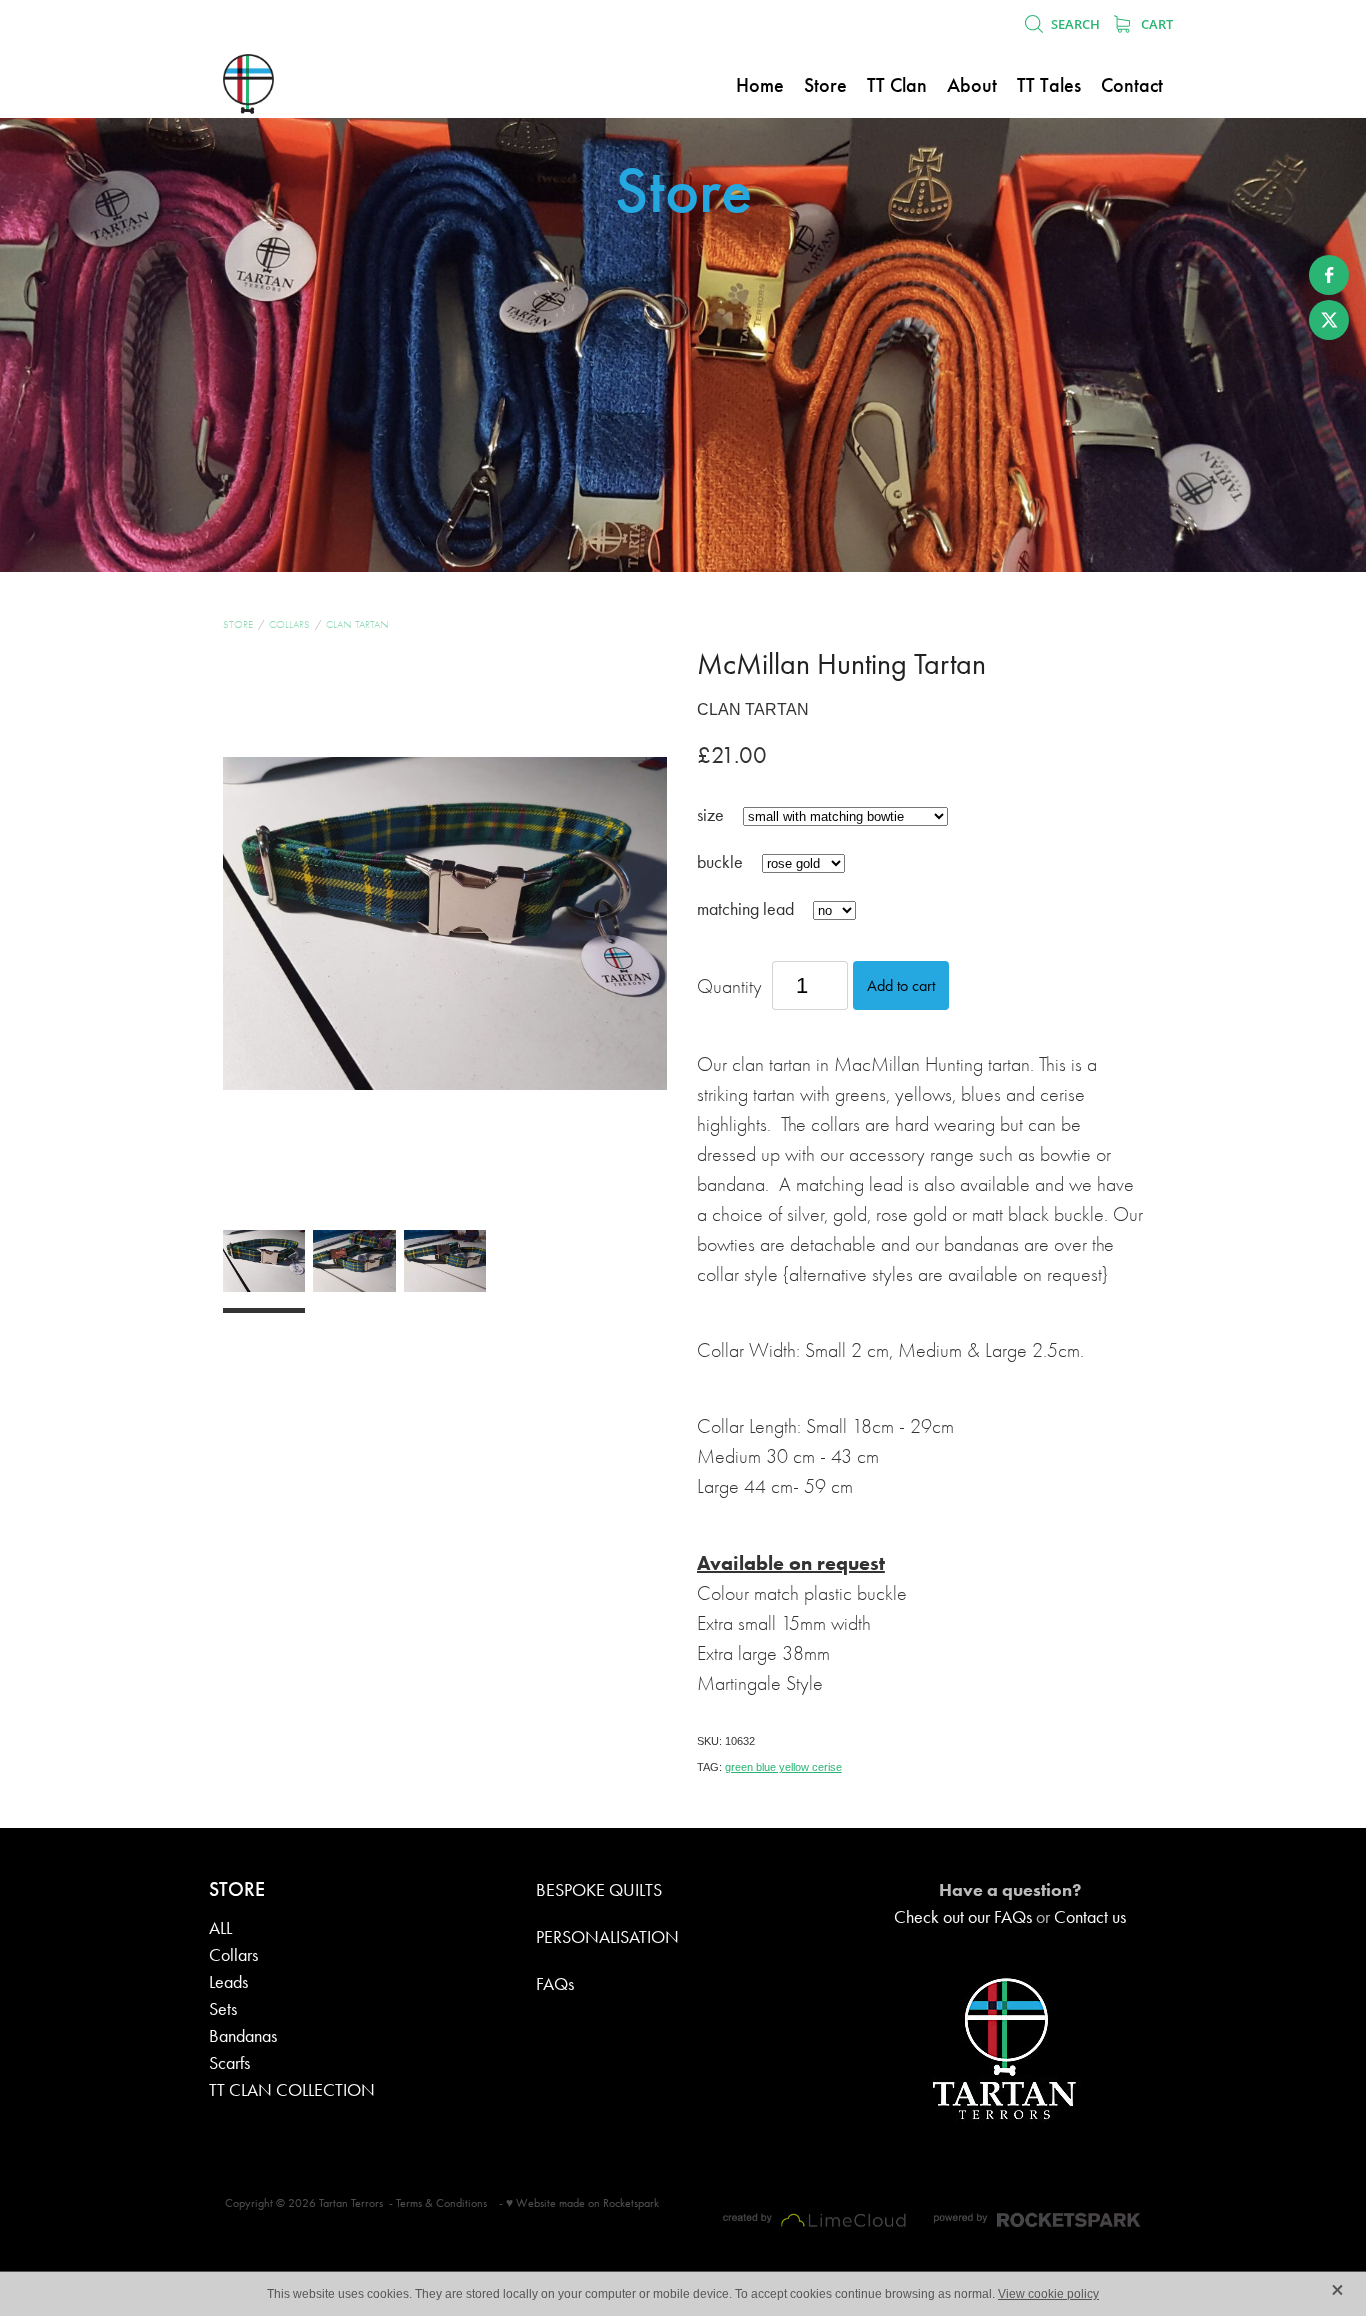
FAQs (555, 1984)
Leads (228, 1982)
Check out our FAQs (963, 1917)
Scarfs (229, 2063)
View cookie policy (1048, 2294)
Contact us (1090, 1917)
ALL (220, 1928)
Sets (223, 2009)
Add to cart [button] (901, 985)
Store (238, 624)
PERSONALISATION (607, 1937)
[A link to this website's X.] (1329, 320)
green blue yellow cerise (783, 1767)
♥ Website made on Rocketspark (582, 2203)
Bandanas (243, 2036)
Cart (1155, 24)
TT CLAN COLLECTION (292, 2090)
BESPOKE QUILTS (599, 1890)
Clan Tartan (357, 624)
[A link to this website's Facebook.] (1329, 275)
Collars (289, 624)
